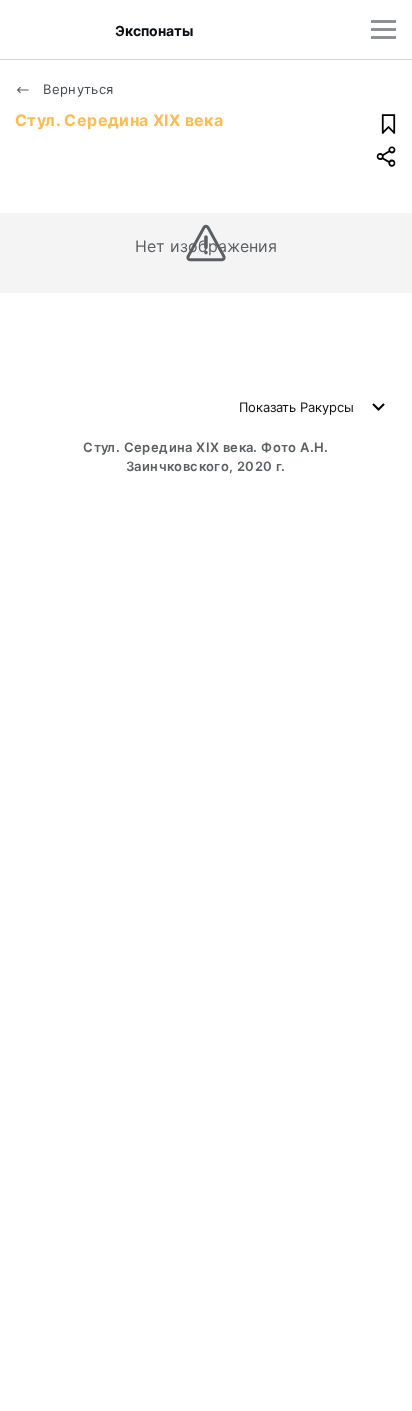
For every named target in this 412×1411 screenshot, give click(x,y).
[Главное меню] (383, 29)
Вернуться (76, 89)
